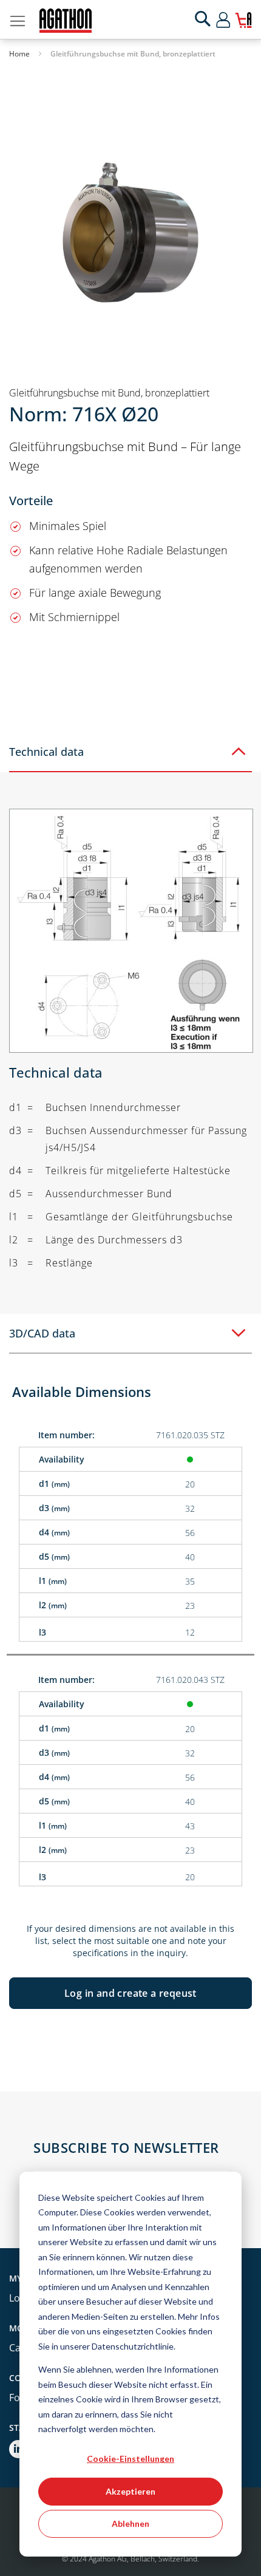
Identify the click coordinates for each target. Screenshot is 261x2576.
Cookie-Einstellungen (130, 2459)
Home (19, 54)
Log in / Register (234, 19)
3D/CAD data (42, 1333)
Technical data (46, 752)
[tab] (130, 752)
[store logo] (66, 21)
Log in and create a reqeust (130, 1993)
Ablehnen (130, 2523)
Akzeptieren (130, 2491)
